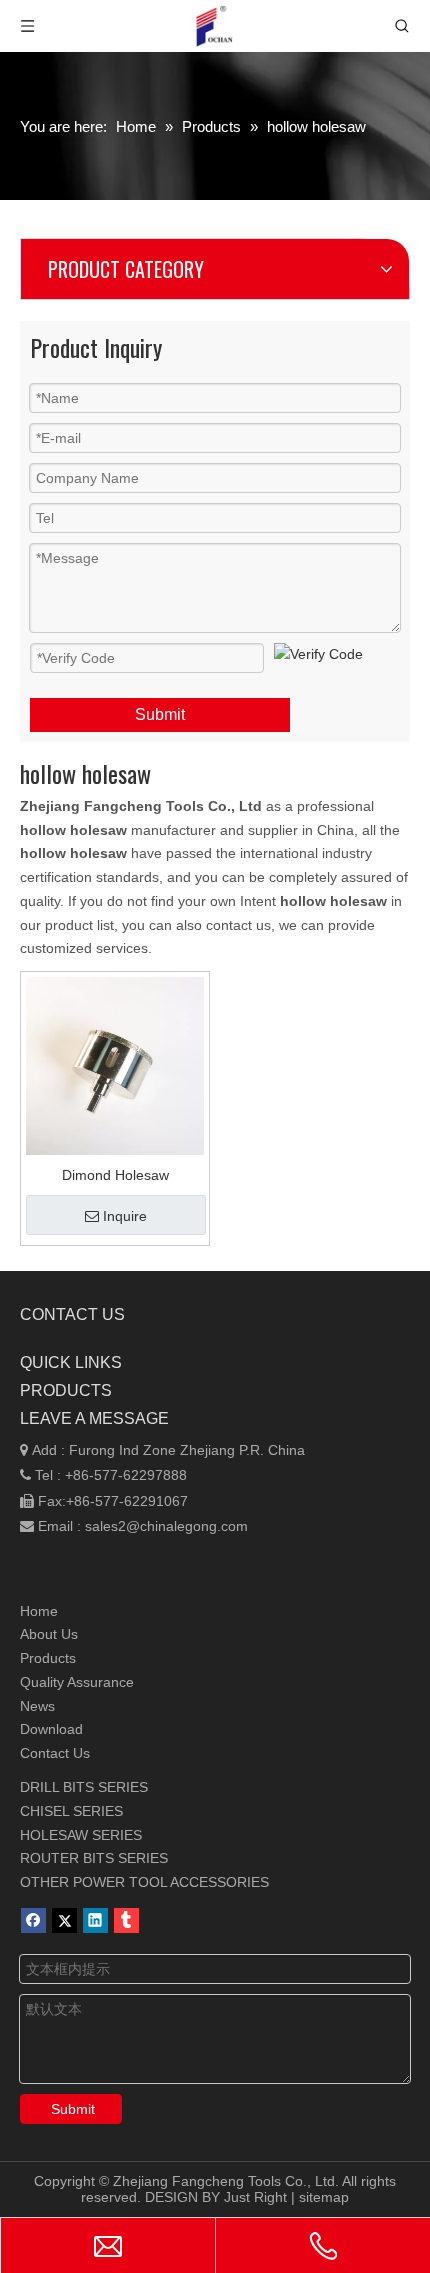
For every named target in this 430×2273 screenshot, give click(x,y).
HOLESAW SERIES (81, 1835)
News (37, 1706)
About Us (49, 1634)
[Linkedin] (95, 1920)
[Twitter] (64, 1920)
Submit (160, 714)
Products (48, 1658)
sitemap (324, 2197)
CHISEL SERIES (71, 1811)
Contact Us (55, 1753)
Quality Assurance (77, 1682)
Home (39, 1611)
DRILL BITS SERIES (84, 1787)
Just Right (255, 2197)
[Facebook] (33, 1920)
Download (51, 1729)
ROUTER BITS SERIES (94, 1858)
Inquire (125, 1216)
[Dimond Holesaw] (115, 1065)
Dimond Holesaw (115, 1175)
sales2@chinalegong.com (166, 1526)
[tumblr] (126, 1920)
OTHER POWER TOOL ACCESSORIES (144, 1882)
